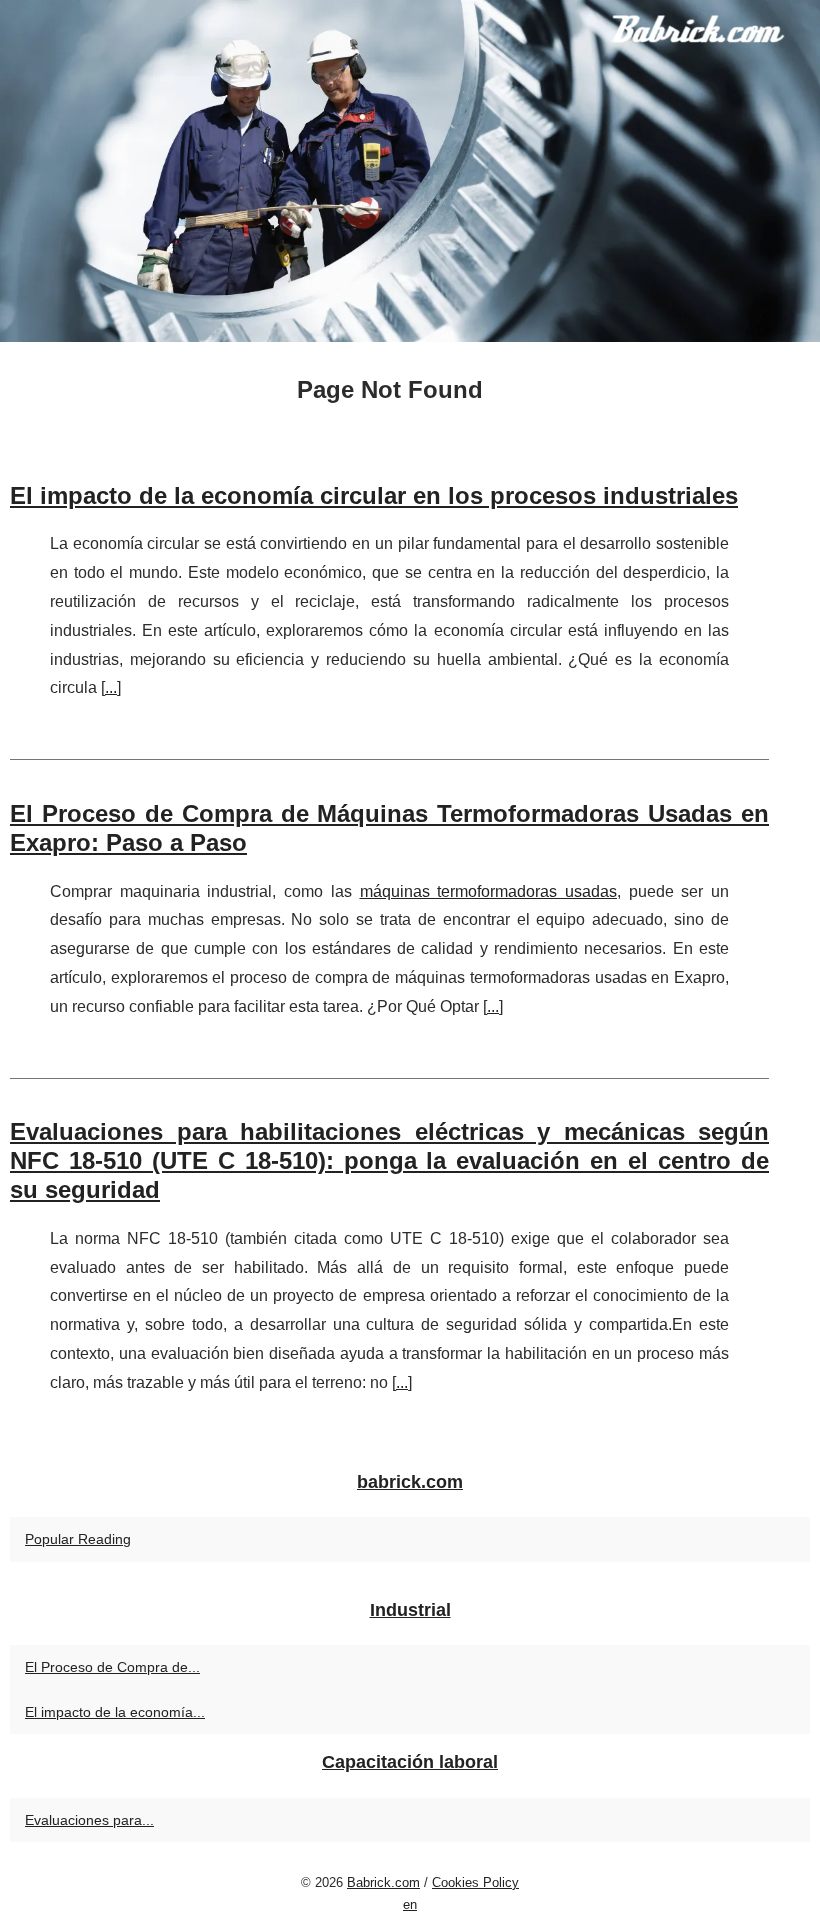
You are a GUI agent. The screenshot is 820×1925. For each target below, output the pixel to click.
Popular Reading (78, 1539)
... (111, 687)
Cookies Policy (475, 1882)
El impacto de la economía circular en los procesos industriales (374, 495)
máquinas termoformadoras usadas (488, 891)
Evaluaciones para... (89, 1820)
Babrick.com (383, 1882)
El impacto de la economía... (115, 1712)
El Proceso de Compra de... (112, 1667)
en (410, 1904)
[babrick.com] (410, 171)
